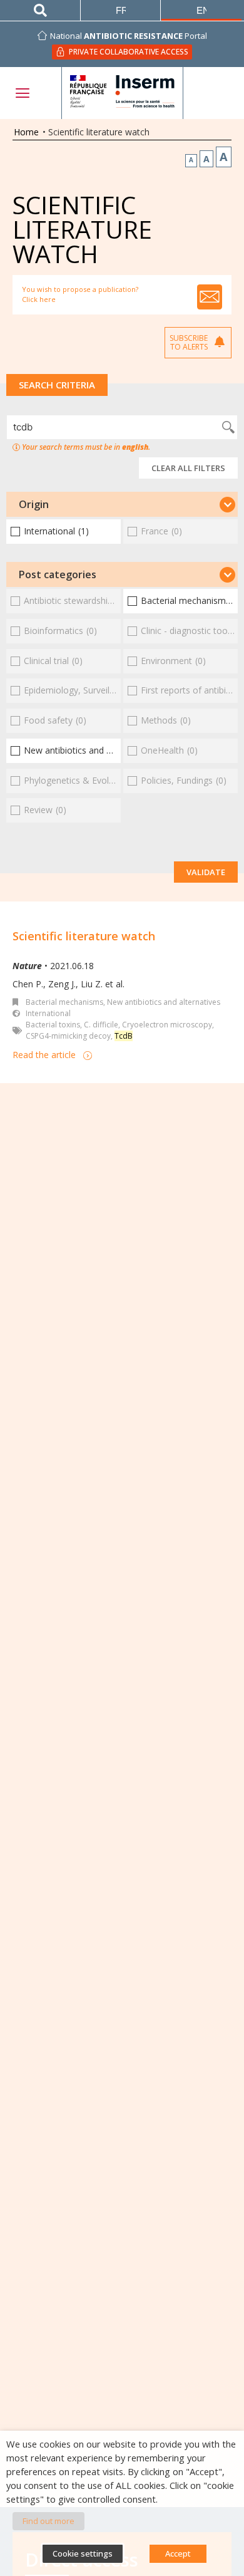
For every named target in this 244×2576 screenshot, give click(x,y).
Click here (39, 299)
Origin (34, 504)
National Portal (129, 36)
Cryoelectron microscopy (167, 1025)
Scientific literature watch (84, 936)
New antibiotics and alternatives (164, 1002)
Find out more (48, 2521)
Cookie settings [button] (83, 2553)
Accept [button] (178, 2553)
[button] (122, 504)
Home (26, 132)
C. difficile (101, 1025)
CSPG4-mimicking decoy (68, 1036)
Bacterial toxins (53, 1025)
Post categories (58, 574)
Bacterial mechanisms (64, 1002)
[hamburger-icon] (22, 93)
